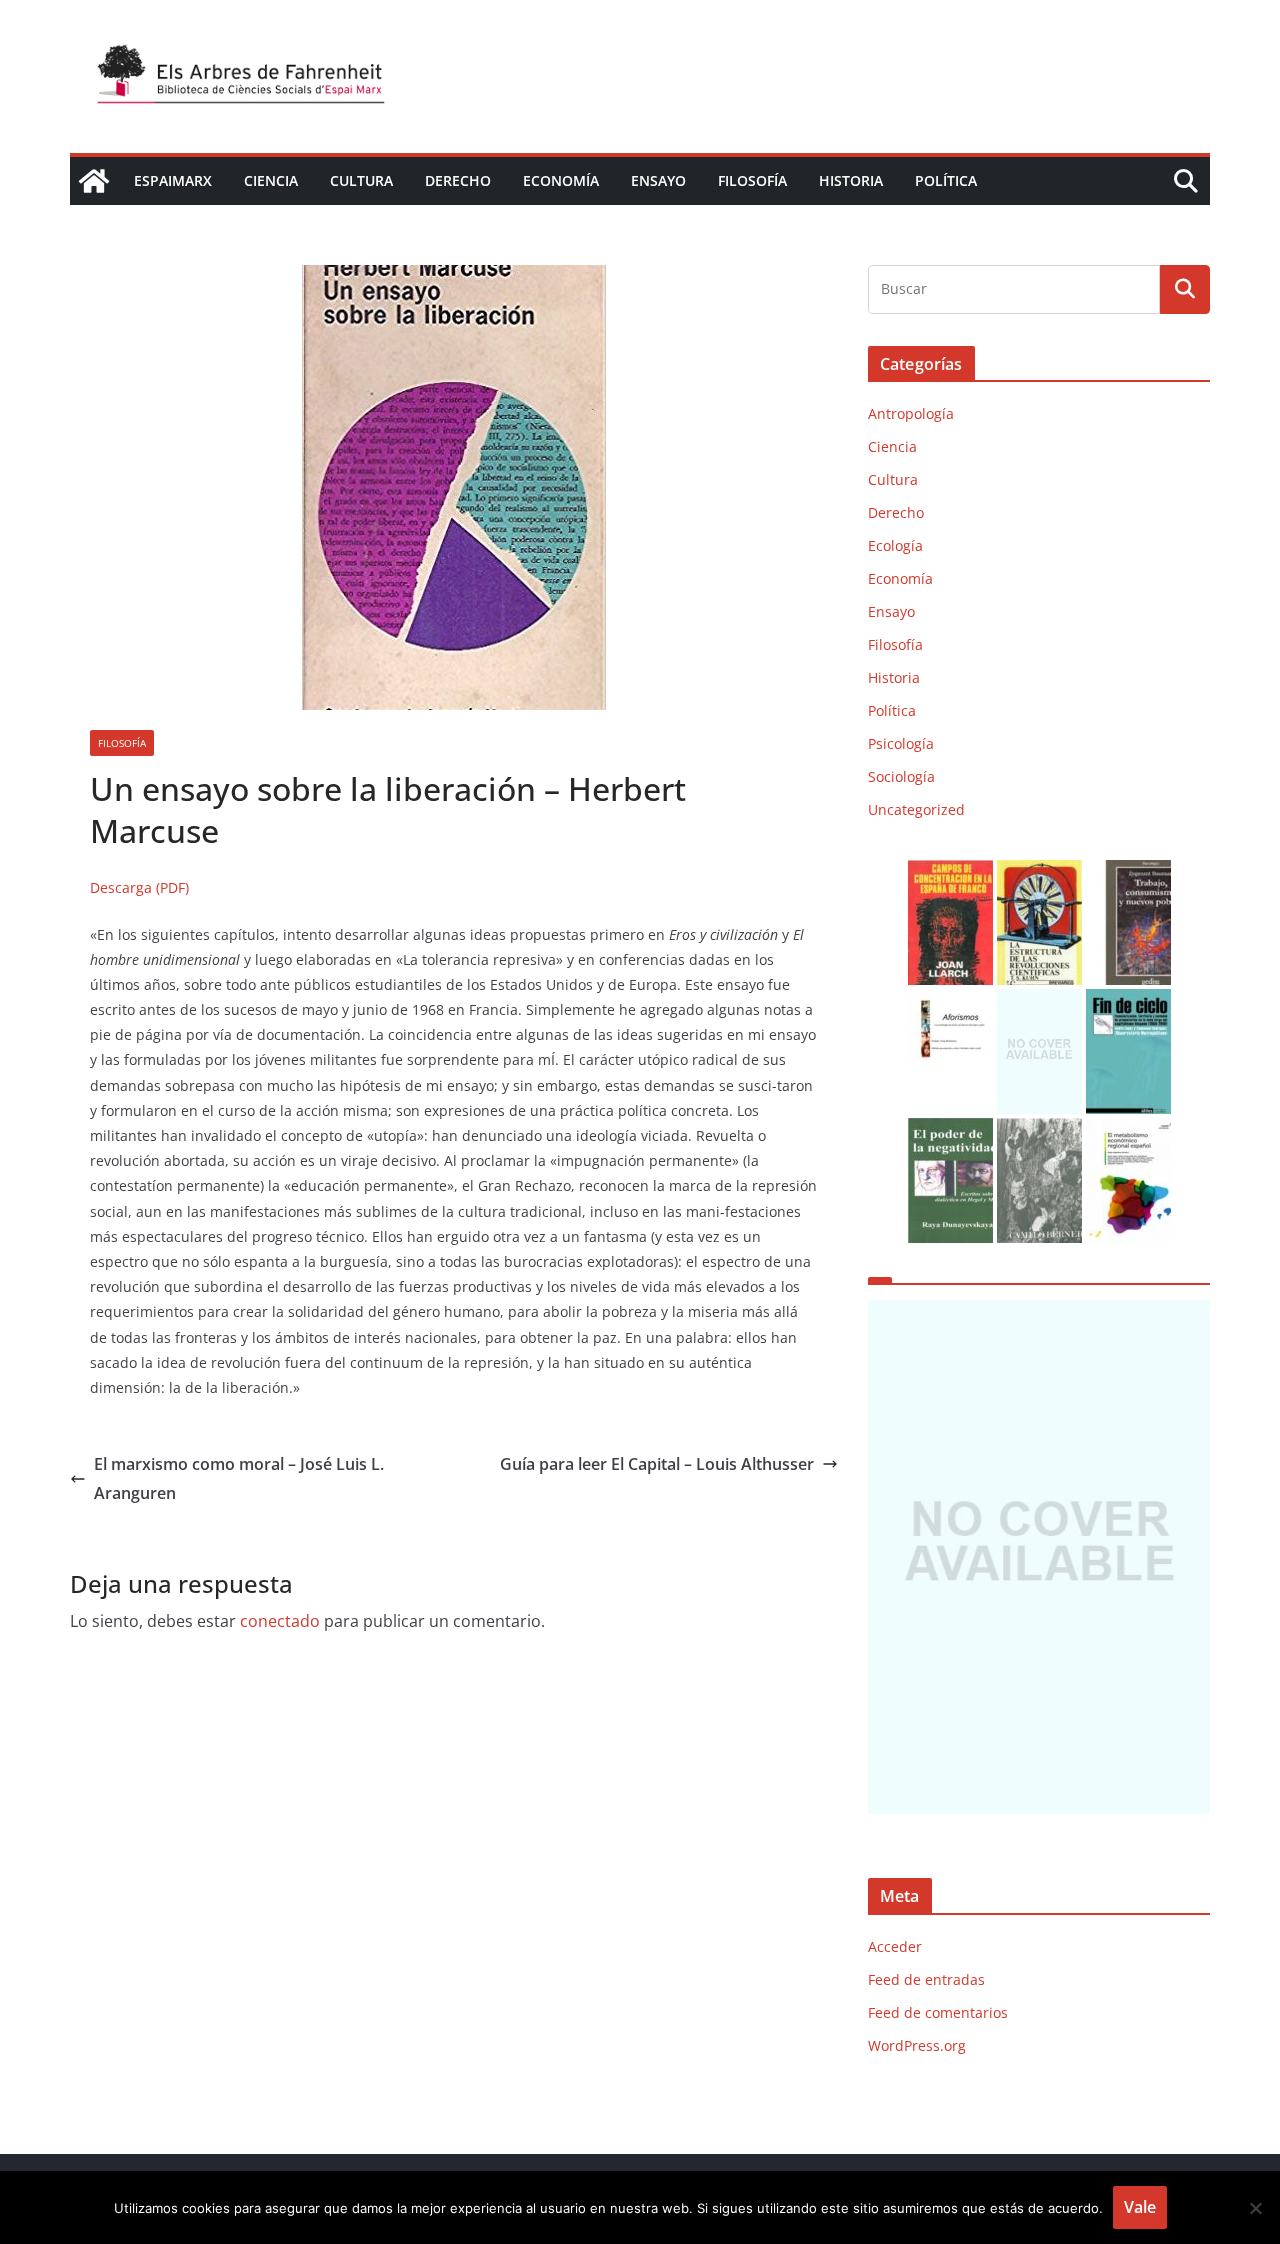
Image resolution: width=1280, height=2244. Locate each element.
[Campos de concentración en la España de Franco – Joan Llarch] (950, 872)
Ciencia (271, 180)
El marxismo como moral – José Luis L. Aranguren (239, 1478)
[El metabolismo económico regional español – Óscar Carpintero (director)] (1128, 1130)
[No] (1255, 2208)
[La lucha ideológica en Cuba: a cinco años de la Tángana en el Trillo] (1039, 1557)
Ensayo (658, 180)
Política (946, 180)
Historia (851, 180)
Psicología (901, 743)
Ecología (895, 545)
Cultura (361, 180)
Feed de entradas (926, 1979)
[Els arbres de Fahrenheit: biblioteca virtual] (94, 181)
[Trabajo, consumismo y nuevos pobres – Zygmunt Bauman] (1128, 872)
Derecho (458, 180)
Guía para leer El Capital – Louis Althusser (657, 1464)
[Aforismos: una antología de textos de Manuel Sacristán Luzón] (950, 1001)
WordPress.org (917, 2045)
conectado (280, 1621)
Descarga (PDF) (139, 887)
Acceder (895, 1946)
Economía (561, 180)
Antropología (911, 413)
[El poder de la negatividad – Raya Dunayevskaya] (950, 1130)
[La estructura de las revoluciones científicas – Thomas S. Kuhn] (1039, 872)
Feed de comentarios (938, 2012)
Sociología (901, 776)
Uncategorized (916, 809)
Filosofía (752, 180)
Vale (1140, 2207)
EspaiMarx (173, 180)
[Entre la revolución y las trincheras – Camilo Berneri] (1039, 1130)
